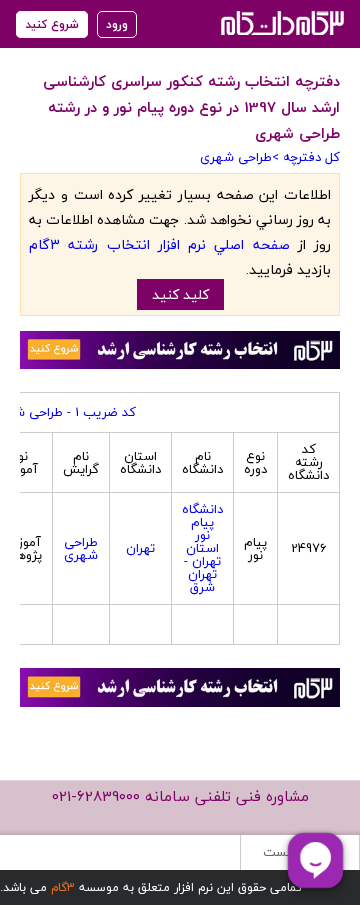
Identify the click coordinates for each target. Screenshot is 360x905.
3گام (63, 887)
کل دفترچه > (306, 157)
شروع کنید (52, 24)
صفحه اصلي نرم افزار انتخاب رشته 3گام (159, 244)
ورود (117, 24)
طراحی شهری (236, 157)
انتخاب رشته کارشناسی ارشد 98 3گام (280, 22)
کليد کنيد (180, 294)
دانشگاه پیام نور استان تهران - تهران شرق (202, 548)
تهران (140, 548)
